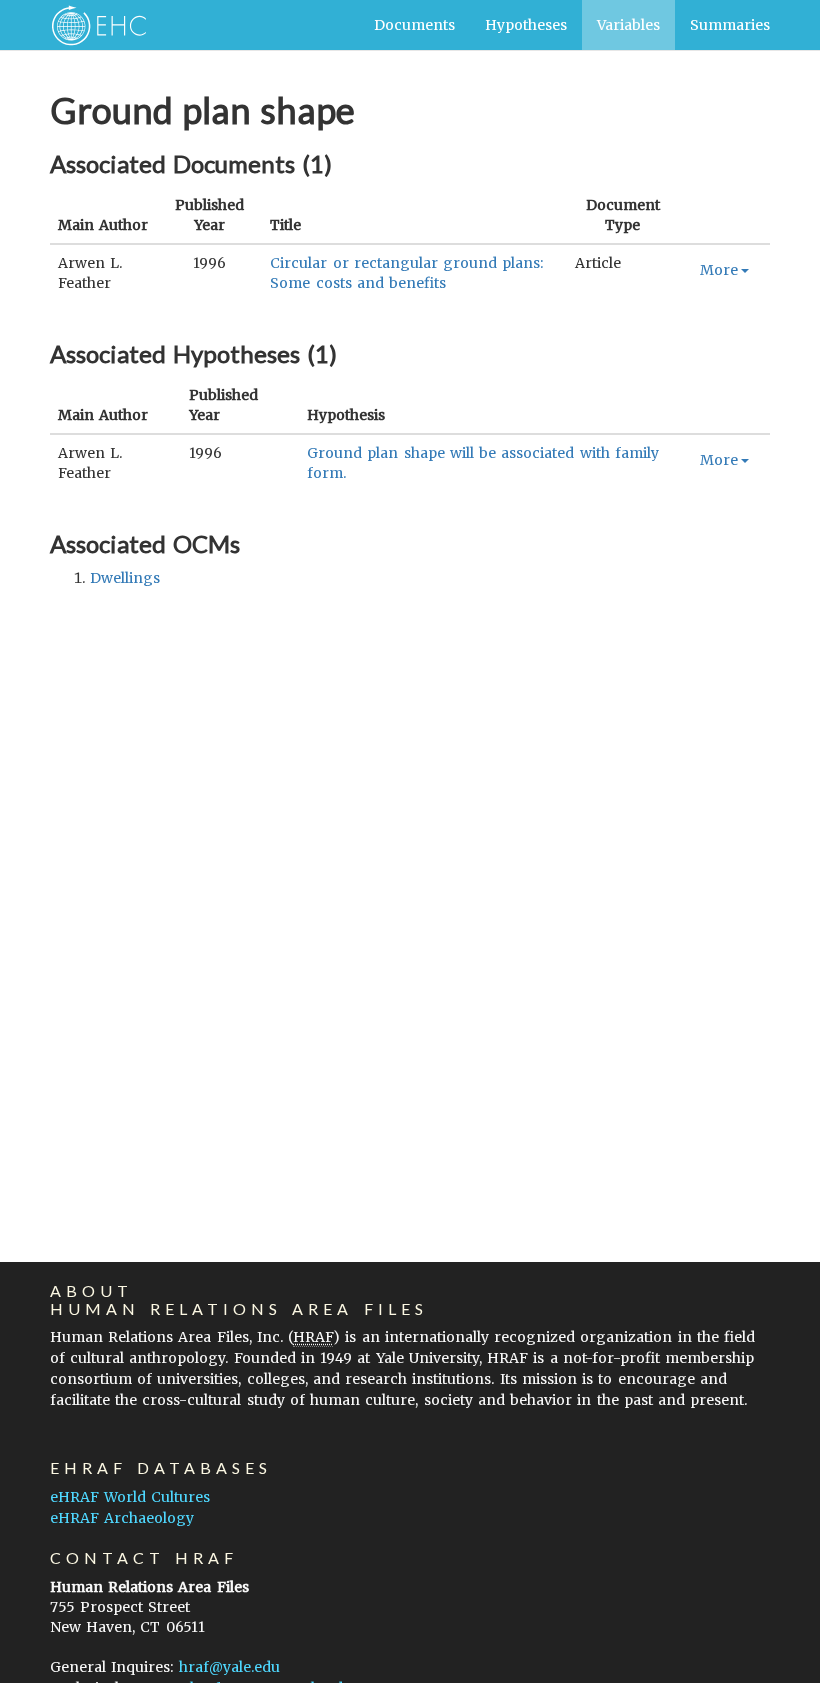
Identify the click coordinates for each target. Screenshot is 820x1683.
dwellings (125, 578)
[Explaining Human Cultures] (92, 25)
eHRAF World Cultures (130, 1497)
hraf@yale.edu (229, 1667)
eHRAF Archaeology (122, 1518)
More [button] (719, 270)
